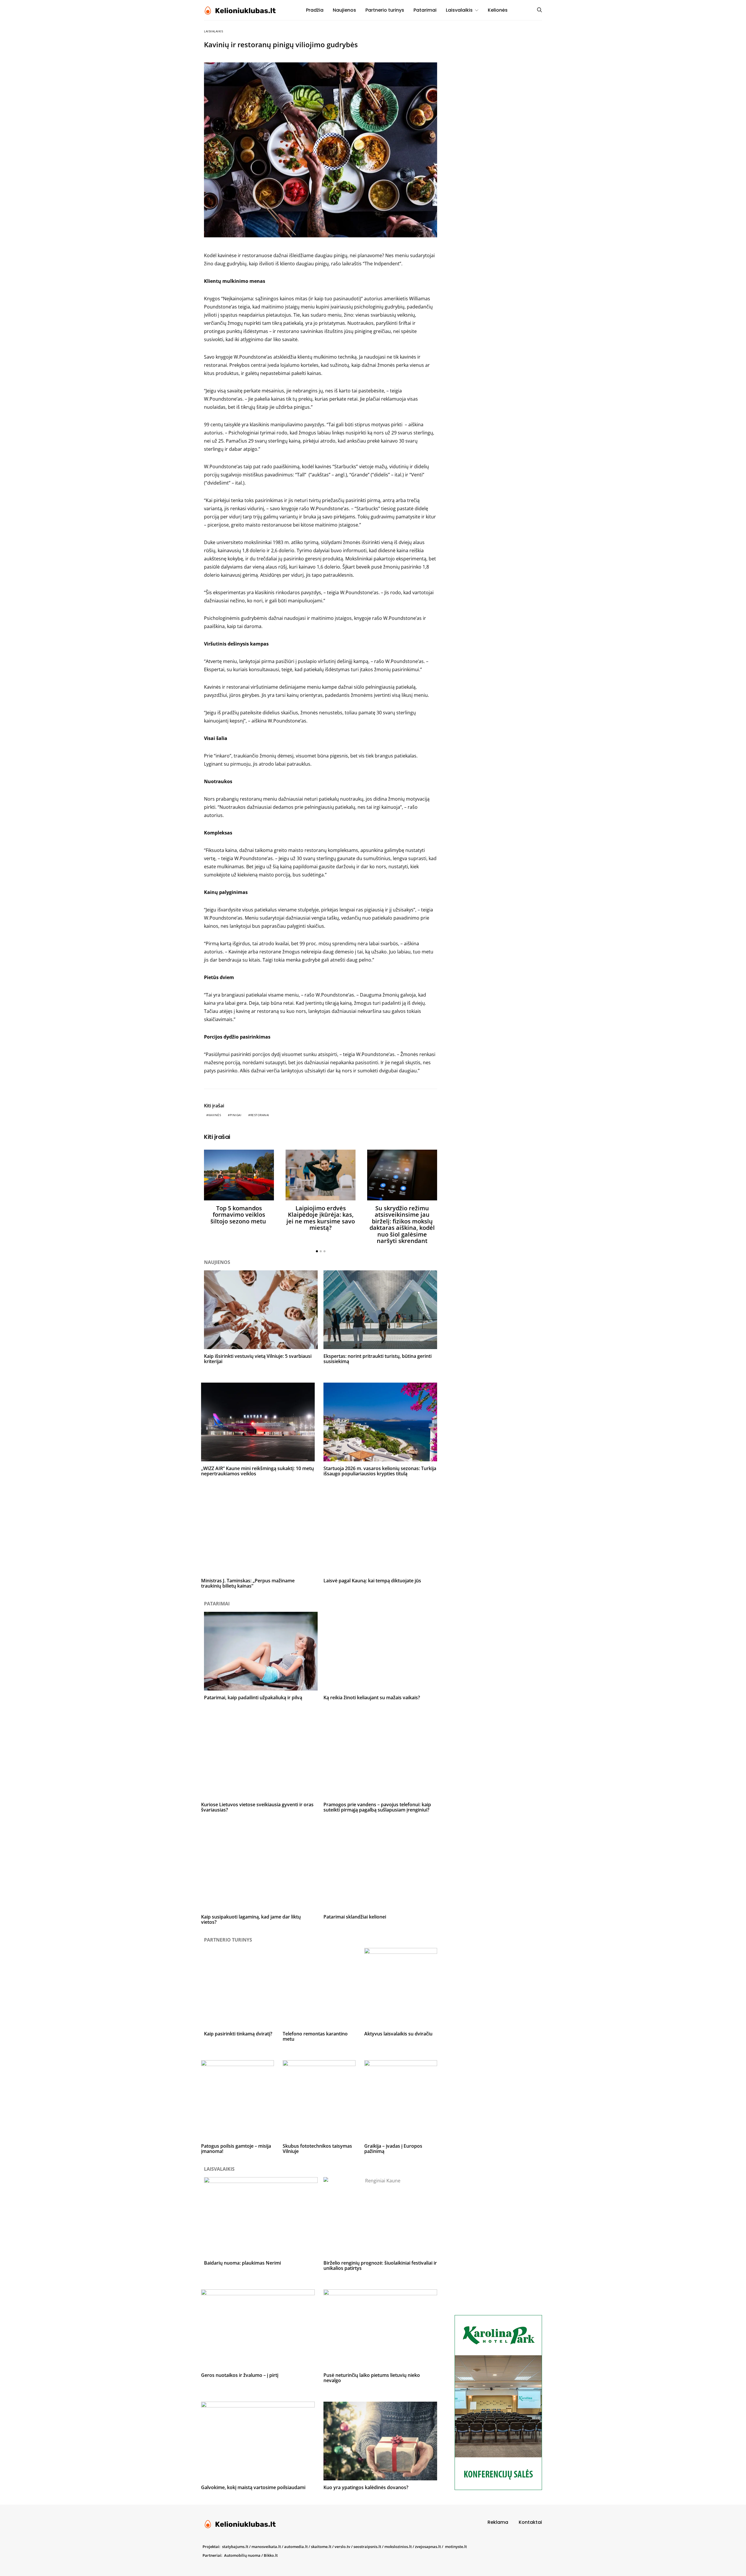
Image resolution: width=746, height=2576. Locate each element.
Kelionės (498, 10)
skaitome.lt (321, 2547)
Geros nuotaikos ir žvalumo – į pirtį (240, 2375)
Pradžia (315, 10)
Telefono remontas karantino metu (315, 2036)
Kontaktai (530, 2522)
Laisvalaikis (459, 10)
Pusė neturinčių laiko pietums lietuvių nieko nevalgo (372, 2378)
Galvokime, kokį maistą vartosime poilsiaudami (253, 2487)
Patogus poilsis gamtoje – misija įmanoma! (236, 2149)
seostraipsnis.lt (367, 2547)
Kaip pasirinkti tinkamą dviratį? (238, 2034)
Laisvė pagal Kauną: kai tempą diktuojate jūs (372, 1581)
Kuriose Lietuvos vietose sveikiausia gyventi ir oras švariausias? (257, 1807)
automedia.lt (296, 2547)
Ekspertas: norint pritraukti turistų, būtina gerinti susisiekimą (378, 1359)
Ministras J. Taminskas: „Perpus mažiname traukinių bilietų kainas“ (248, 1583)
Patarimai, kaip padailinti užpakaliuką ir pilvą (253, 1698)
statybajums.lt (235, 2547)
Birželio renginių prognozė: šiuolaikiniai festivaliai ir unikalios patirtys (380, 2265)
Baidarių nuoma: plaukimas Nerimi (242, 2263)
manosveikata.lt (266, 2547)
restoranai (260, 1115)
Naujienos (344, 10)
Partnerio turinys (385, 10)
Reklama (498, 2522)
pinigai (236, 1115)
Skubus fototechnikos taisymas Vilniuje (317, 2149)
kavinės (215, 1115)
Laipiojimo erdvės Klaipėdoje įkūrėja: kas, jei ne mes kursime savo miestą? (321, 1218)
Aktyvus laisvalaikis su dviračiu (398, 2034)
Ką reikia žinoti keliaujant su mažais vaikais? (372, 1698)
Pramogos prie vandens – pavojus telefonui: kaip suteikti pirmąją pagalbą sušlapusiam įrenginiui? (377, 1807)
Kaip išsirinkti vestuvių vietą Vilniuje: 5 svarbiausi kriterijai (258, 1359)
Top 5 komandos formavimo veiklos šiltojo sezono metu (239, 1215)
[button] (317, 1251)
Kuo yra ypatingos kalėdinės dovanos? (366, 2487)
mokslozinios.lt (398, 2547)
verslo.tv (342, 2547)
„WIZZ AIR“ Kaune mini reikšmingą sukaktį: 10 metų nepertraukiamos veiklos (257, 1471)
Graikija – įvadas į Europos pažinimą (393, 2149)
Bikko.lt (271, 2555)
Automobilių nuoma (242, 2555)
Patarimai (425, 10)
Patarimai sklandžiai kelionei (355, 1917)
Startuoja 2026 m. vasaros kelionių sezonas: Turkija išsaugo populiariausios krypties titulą (380, 1471)
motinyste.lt (456, 2547)
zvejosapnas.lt (428, 2547)
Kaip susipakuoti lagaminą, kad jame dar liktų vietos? (251, 1919)
